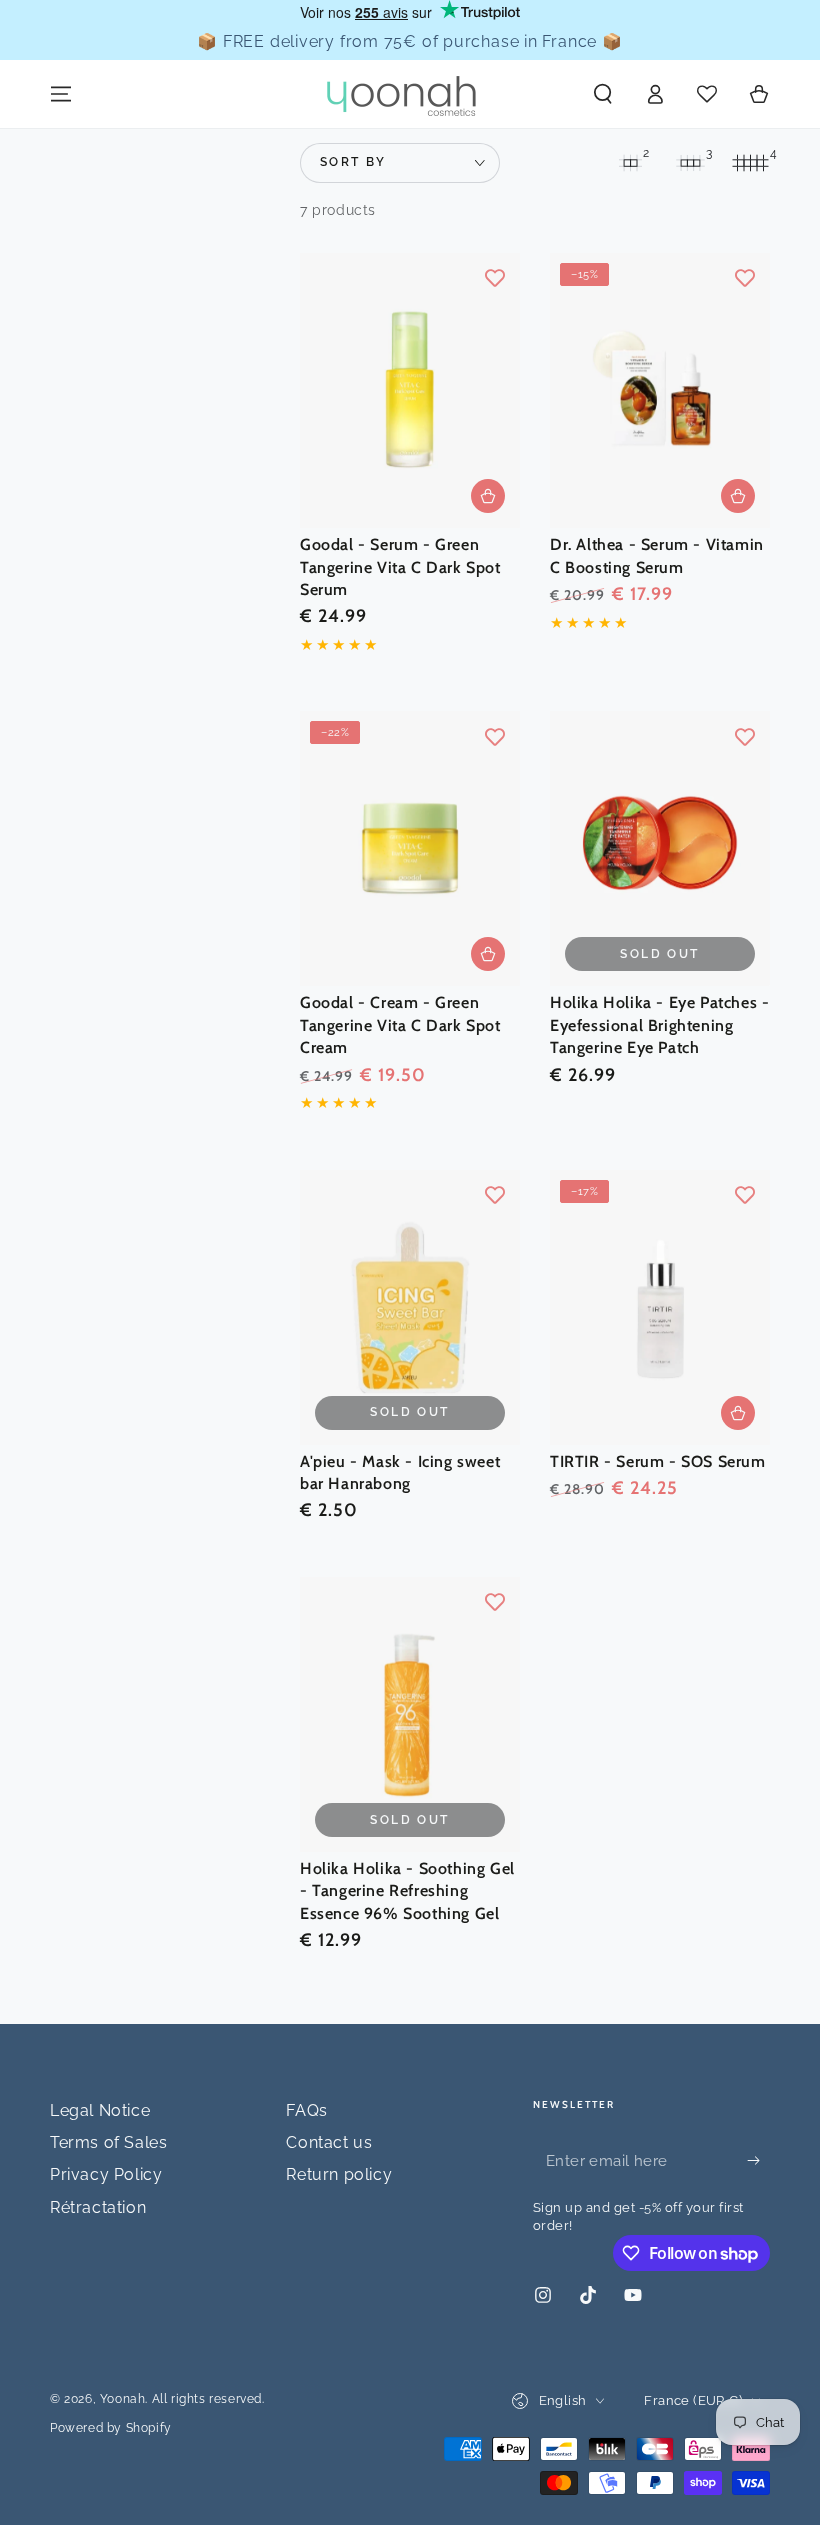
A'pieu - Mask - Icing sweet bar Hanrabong (400, 1472)
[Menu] (61, 94)
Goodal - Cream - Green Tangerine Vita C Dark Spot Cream (400, 1025)
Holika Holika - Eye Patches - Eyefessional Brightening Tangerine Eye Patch (659, 1025)
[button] (603, 94)
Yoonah (123, 2399)
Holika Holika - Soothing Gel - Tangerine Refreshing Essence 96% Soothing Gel (407, 1891)
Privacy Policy (106, 2174)
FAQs (306, 2110)
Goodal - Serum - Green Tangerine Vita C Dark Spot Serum (400, 567)
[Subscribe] (758, 2161)
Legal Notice (100, 2110)
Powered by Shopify (111, 2428)
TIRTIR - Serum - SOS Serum (658, 1461)
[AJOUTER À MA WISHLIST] (495, 278)
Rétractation (98, 2207)
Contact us (329, 2142)
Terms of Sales (108, 2142)
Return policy (339, 2174)
